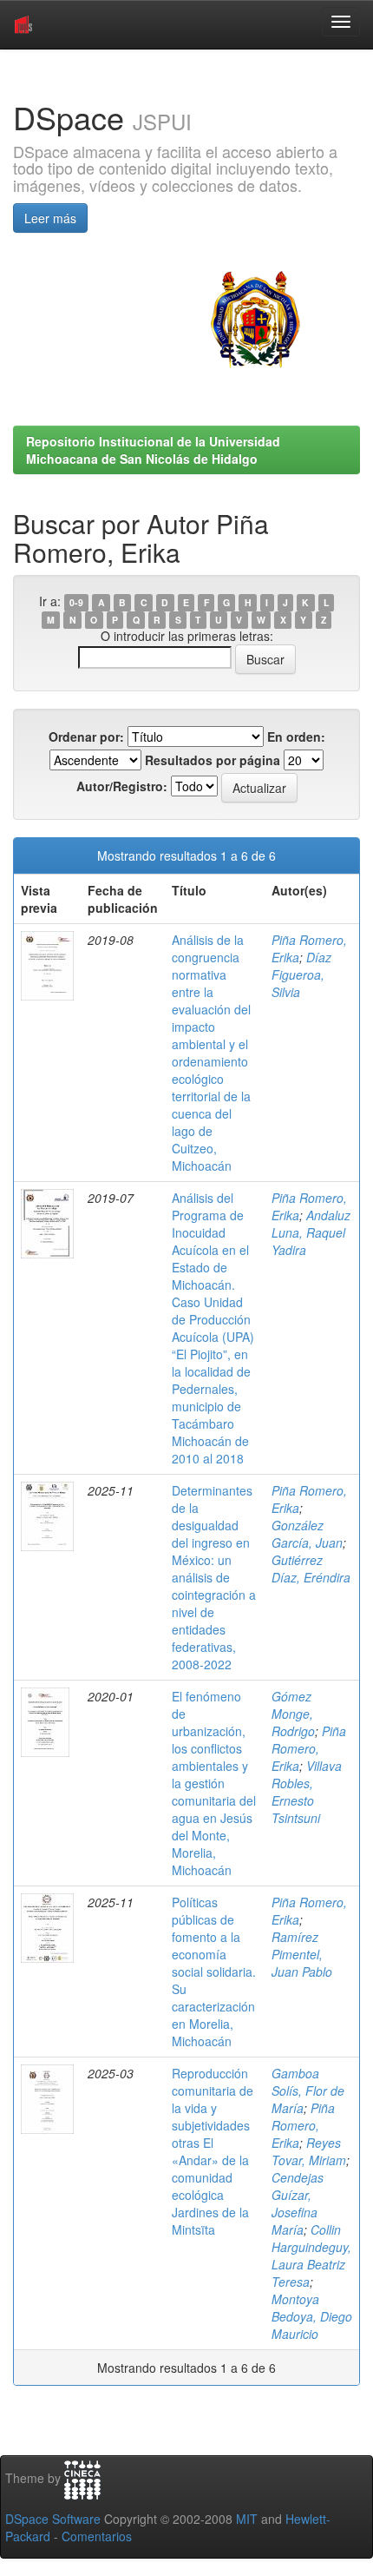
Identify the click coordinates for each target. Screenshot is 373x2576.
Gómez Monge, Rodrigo (293, 1714)
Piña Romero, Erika (309, 1748)
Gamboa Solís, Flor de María (308, 2091)
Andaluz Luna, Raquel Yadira (311, 1232)
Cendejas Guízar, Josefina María (298, 2203)
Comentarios (97, 2536)
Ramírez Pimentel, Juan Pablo (302, 1954)
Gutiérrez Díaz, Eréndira (311, 1569)
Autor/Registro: (122, 786)
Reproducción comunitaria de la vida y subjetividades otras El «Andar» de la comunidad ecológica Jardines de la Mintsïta (213, 2151)
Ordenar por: (86, 736)
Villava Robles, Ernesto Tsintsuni (307, 1792)
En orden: (296, 736)
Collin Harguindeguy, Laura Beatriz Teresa (311, 2256)
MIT (247, 2519)
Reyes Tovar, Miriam (309, 2151)
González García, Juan (307, 1534)
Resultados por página (213, 760)
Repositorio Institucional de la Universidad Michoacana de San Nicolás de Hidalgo (153, 450)
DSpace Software (53, 2519)
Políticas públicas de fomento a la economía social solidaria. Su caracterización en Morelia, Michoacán (214, 1972)
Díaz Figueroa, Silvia (301, 974)
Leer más (50, 218)
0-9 (76, 602)
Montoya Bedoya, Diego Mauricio (312, 2316)
